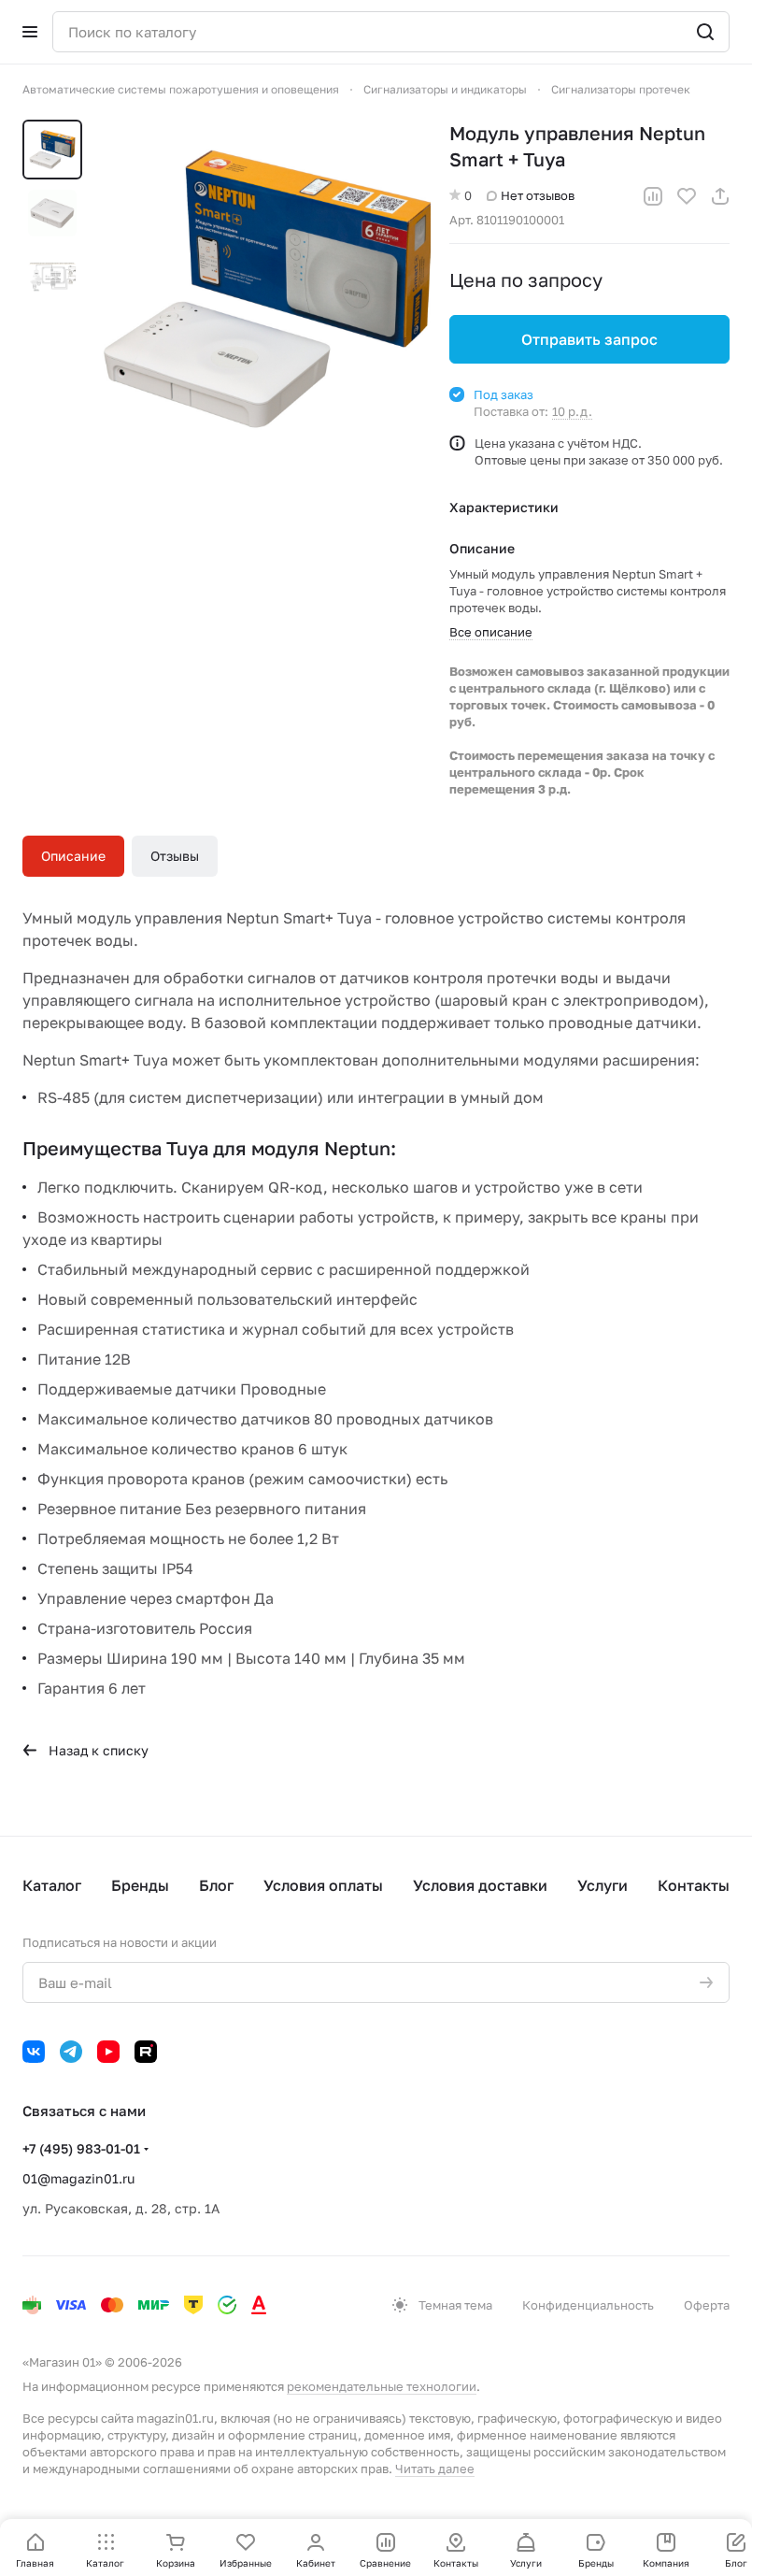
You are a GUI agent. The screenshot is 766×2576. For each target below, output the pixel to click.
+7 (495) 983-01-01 (81, 2148)
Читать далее (435, 2469)
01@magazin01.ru (78, 2178)
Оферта (707, 2305)
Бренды (140, 1885)
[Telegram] (71, 2052)
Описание (73, 856)
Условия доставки (480, 1885)
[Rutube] (146, 2052)
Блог (216, 1885)
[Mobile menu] (30, 32)
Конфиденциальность (588, 2305)
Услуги (603, 1885)
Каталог (52, 1885)
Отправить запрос (589, 339)
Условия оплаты (323, 1885)
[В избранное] (687, 196)
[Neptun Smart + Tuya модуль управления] (261, 289)
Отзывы (175, 856)
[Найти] (705, 32)
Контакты (694, 1885)
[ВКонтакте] (34, 2052)
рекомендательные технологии (382, 2386)
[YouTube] (108, 2052)
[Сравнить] (653, 196)
